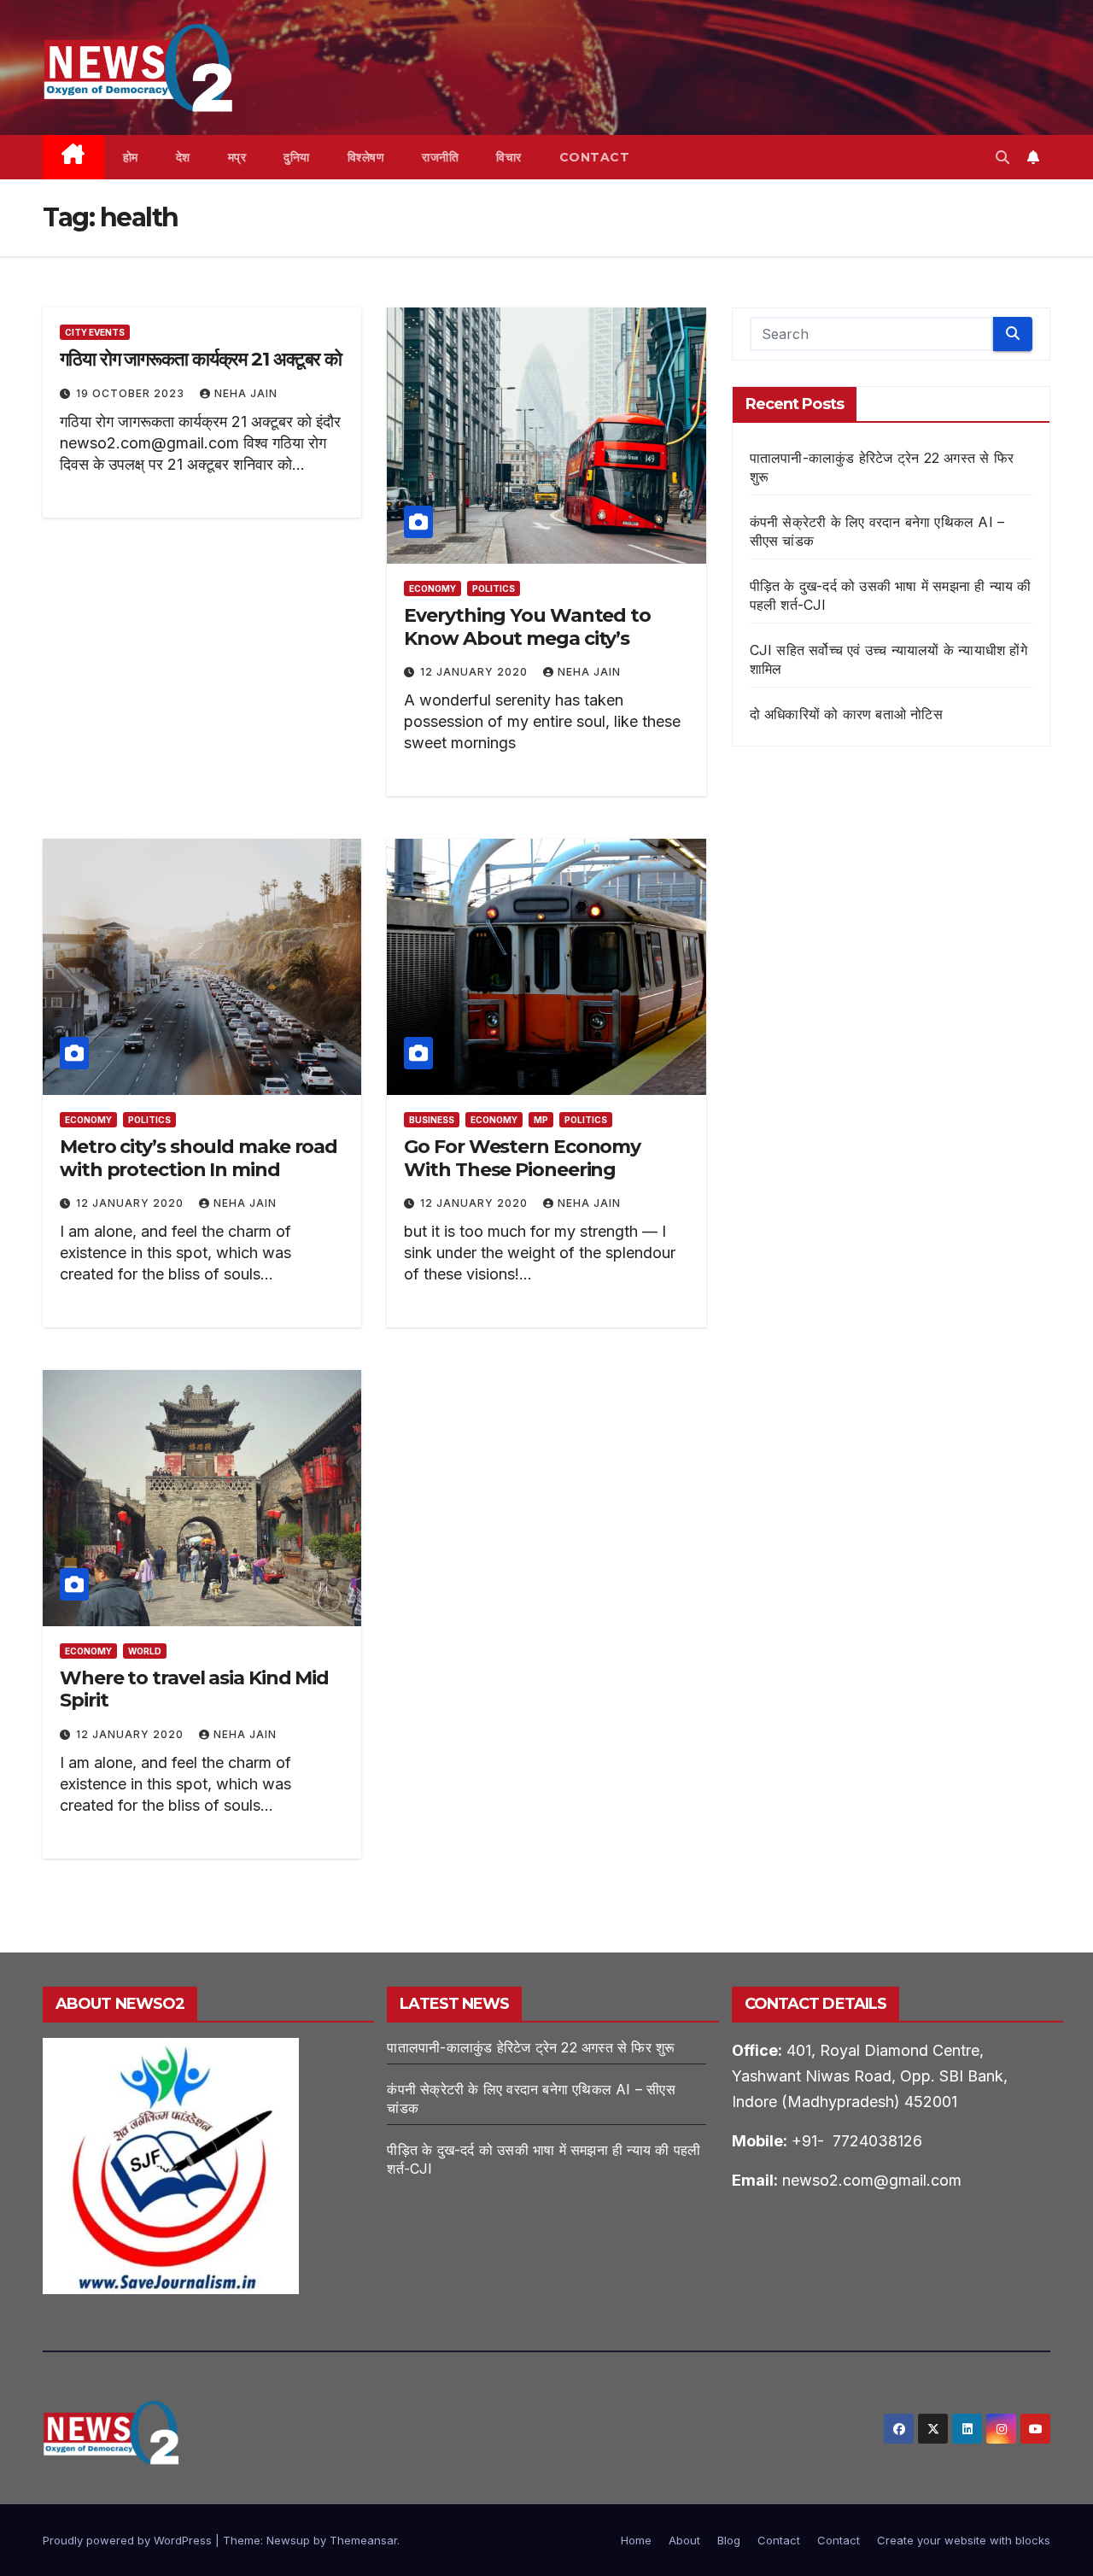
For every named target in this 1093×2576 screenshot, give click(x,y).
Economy (433, 588)
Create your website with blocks (964, 2540)
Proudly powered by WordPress (129, 2540)
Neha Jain (246, 393)
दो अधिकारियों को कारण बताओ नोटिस (846, 714)
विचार (509, 157)
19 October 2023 (132, 393)
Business (432, 1120)
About (684, 2540)
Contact (595, 157)
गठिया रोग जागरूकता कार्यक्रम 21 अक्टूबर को (201, 359)
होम (131, 157)
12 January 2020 (476, 672)
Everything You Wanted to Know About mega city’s (527, 626)
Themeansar (363, 2540)
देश (183, 157)
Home (636, 2540)
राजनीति (440, 157)
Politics (494, 588)
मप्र (237, 157)
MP (541, 1120)
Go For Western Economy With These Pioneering (522, 1158)
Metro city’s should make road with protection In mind (199, 1158)
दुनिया (297, 157)
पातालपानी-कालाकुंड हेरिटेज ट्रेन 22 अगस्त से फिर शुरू (531, 2047)
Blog (729, 2540)
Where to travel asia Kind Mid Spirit (194, 1689)
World (145, 1651)
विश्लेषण (366, 157)
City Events (95, 332)
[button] (1002, 157)
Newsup (288, 2540)
